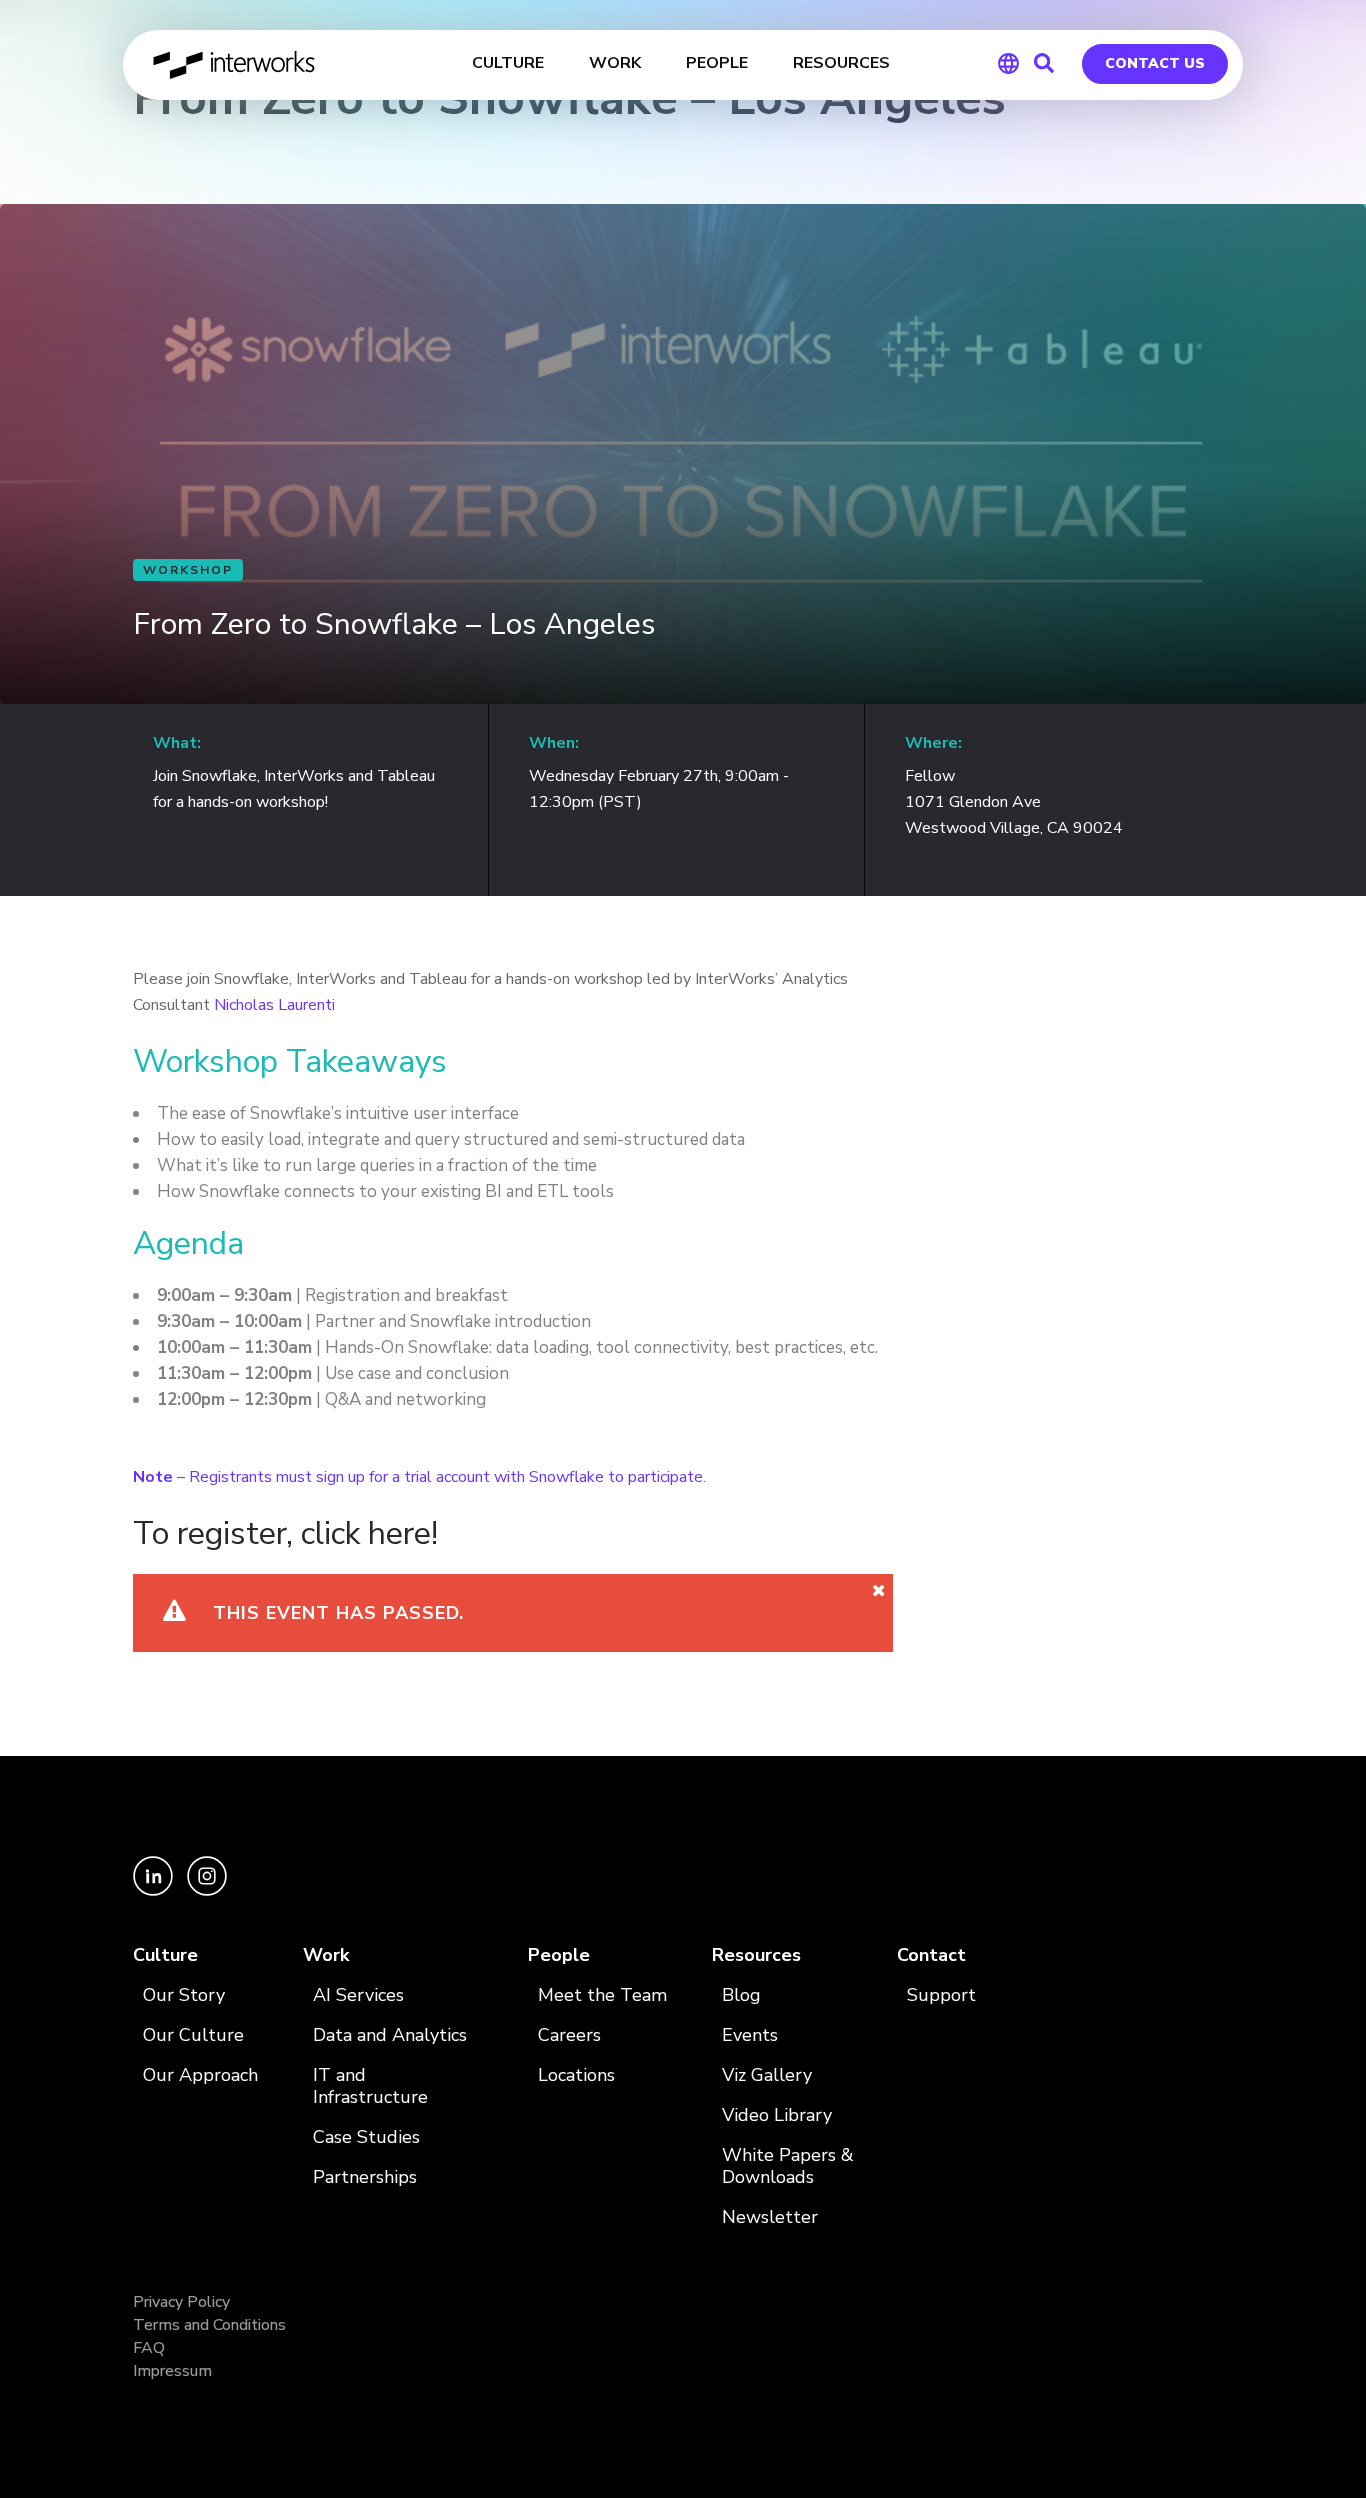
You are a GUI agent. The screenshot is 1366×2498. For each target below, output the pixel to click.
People (559, 1955)
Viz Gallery (767, 2075)
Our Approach (200, 2075)
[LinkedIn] (155, 1890)
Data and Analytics (390, 2035)
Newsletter (770, 2217)
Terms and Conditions (209, 2325)
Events (750, 2035)
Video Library (777, 2115)
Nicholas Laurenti (274, 1005)
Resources (756, 1955)
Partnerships (365, 2177)
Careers (569, 2035)
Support (941, 1995)
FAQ (149, 2348)
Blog (741, 1995)
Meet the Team (602, 1995)
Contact (931, 1955)
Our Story (184, 1995)
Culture (165, 1955)
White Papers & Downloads (788, 2166)
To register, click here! (285, 1533)
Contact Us (1155, 63)
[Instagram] (207, 1890)
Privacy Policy (181, 2302)
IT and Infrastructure (370, 2086)
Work (326, 1955)
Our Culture (193, 2035)
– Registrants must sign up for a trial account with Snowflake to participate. (419, 1477)
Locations (576, 2075)
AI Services (358, 1995)
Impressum (172, 2371)
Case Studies (366, 2137)
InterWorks (235, 65)
